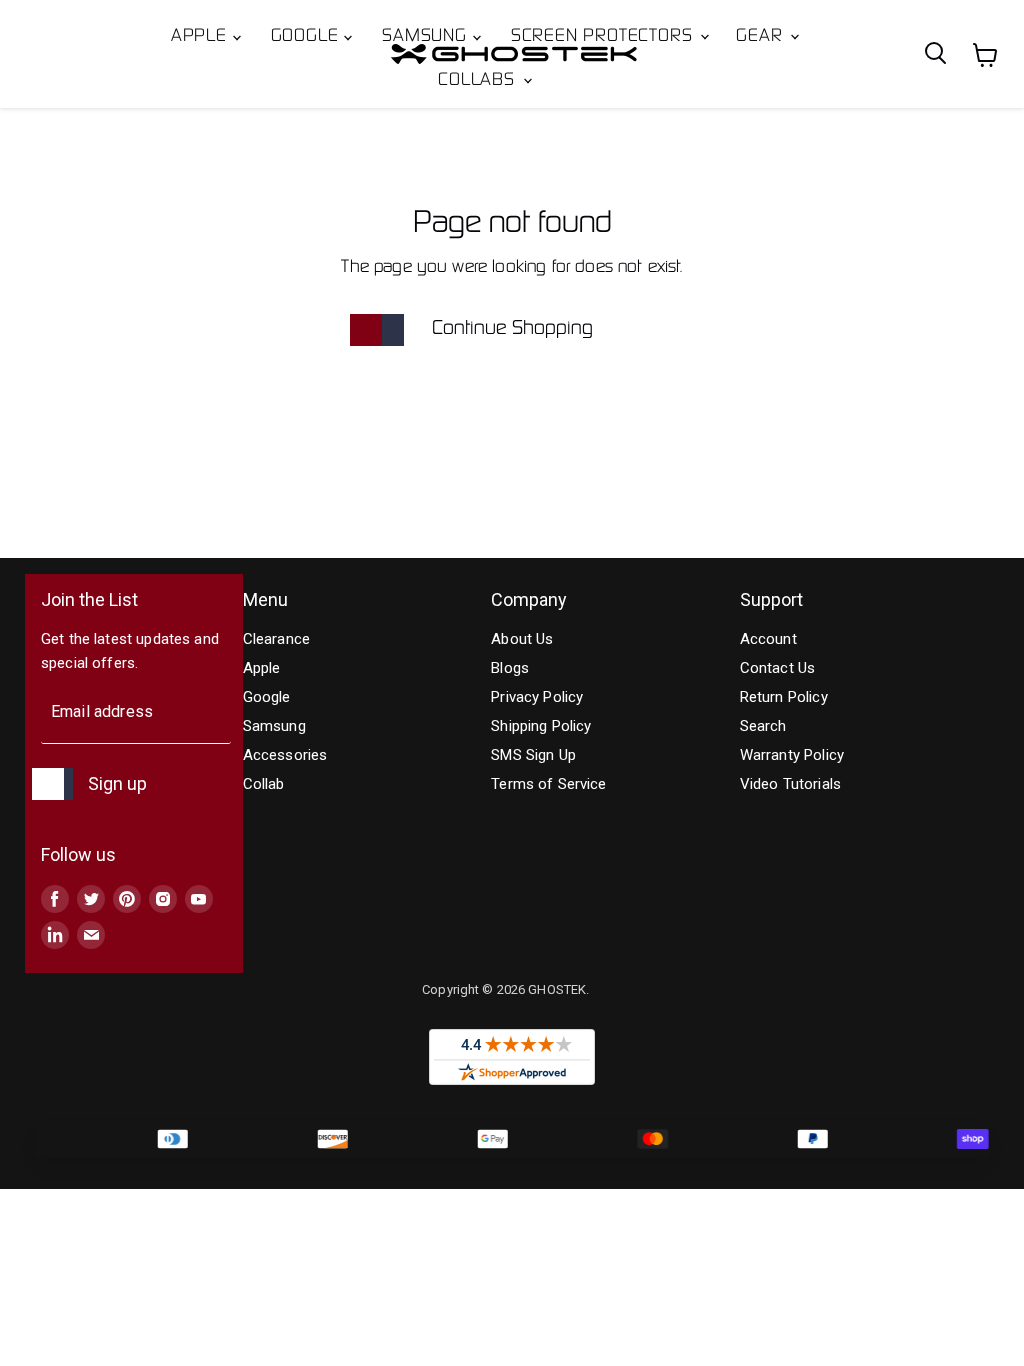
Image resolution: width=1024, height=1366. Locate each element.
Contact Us (778, 668)
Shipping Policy (541, 726)
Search (763, 726)
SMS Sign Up (533, 755)
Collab (264, 784)
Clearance (276, 639)
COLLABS (479, 81)
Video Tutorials (790, 784)
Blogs (510, 668)
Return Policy (784, 697)
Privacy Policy (537, 697)
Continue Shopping (512, 329)
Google (308, 37)
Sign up (117, 783)
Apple (202, 37)
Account (768, 639)
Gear (762, 37)
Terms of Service (548, 784)
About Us (522, 639)
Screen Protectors (604, 37)
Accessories (285, 755)
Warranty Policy (792, 755)
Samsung (427, 37)
